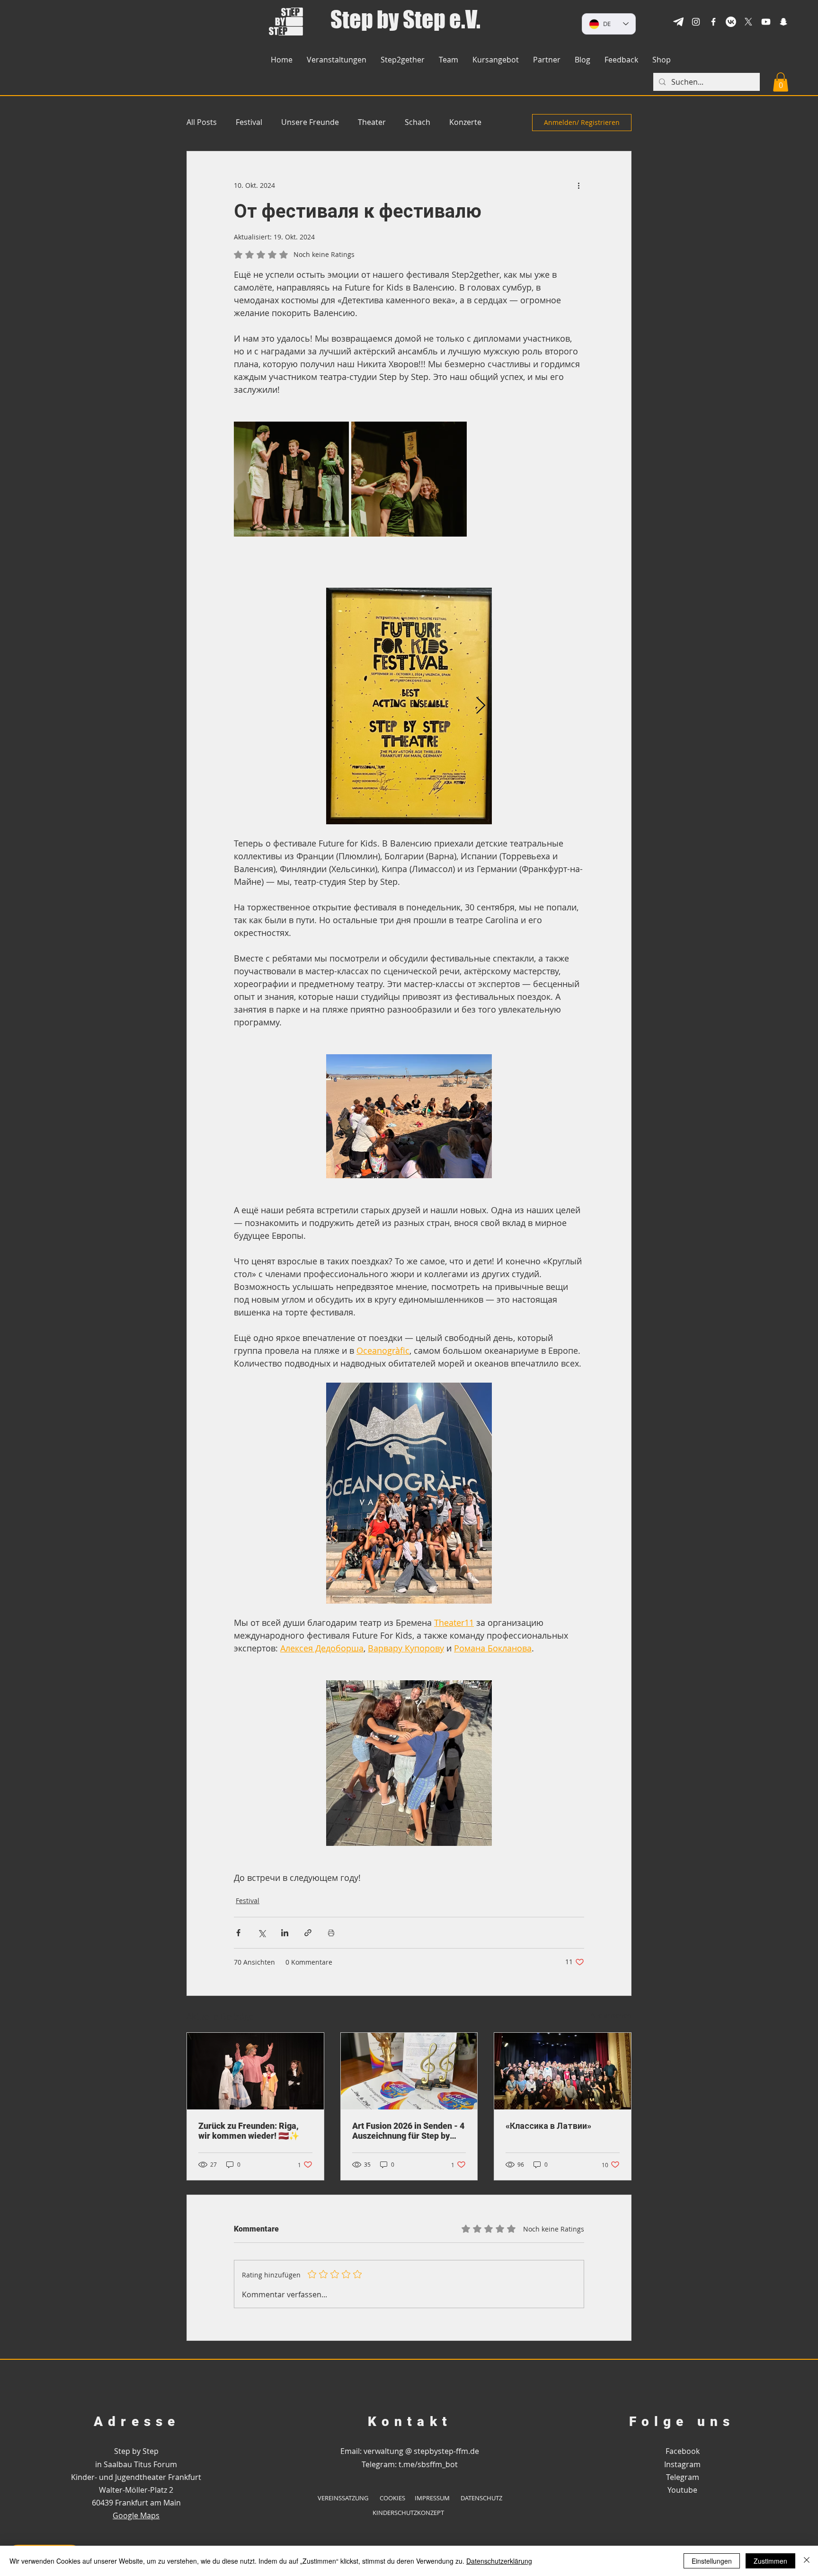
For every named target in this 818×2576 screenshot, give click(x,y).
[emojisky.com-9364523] (678, 22)
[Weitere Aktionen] (578, 185)
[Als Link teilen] (308, 1933)
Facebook (683, 2451)
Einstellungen (712, 2561)
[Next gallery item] (481, 706)
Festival (249, 122)
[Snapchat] (783, 22)
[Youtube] (766, 22)
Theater (372, 122)
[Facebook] (713, 22)
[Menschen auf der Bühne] (563, 2071)
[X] (748, 22)
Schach (418, 122)
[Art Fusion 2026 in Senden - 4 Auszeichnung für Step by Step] (409, 2071)
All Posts (202, 122)
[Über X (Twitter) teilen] (262, 1933)
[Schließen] (807, 2561)
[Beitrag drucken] (331, 1933)
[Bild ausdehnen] (291, 479)
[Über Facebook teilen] (238, 1933)
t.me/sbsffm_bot (428, 2464)
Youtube (682, 2490)
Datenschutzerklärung (499, 2561)
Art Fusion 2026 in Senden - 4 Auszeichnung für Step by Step (408, 2131)
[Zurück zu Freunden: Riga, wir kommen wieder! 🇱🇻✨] (255, 2071)
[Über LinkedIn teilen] (285, 1933)
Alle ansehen (611, 2015)
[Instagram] (696, 22)
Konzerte (465, 122)
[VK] (731, 22)
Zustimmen (770, 2561)
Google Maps (136, 2515)
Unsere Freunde (310, 122)
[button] (662, 60)
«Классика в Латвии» (548, 2126)
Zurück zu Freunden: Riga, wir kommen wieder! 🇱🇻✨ (249, 2131)
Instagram (682, 2464)
